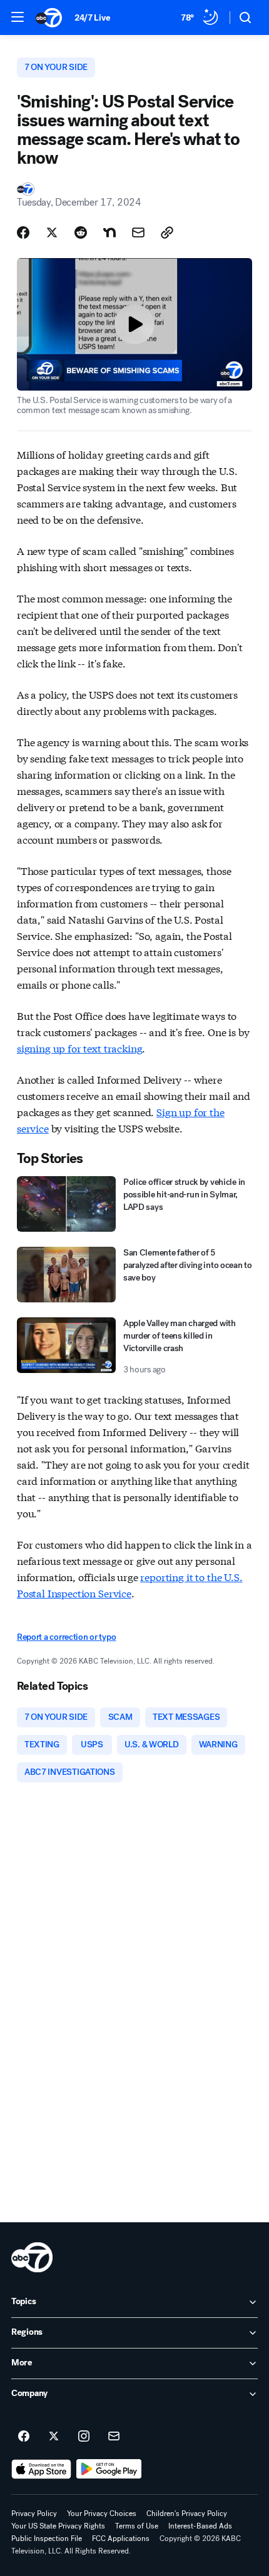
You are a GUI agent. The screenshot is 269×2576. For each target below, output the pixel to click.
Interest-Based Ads (200, 2526)
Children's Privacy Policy (187, 2514)
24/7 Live (92, 18)
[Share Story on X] (52, 232)
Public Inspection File (47, 2539)
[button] (18, 17)
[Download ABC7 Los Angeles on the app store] (41, 2469)
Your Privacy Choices (102, 2514)
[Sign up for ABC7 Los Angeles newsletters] (114, 2437)
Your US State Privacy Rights (58, 2526)
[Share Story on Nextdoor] (109, 232)
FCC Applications (121, 2539)
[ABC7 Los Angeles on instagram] (84, 2437)
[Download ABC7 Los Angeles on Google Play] (109, 2469)
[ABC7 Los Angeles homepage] (49, 17)
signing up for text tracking (80, 1048)
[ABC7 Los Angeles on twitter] (54, 2437)
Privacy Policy (34, 2514)
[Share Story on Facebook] (23, 232)
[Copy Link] (167, 232)
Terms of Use (137, 2526)
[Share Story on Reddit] (81, 232)
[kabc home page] (32, 2257)
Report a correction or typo (66, 1637)
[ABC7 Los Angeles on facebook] (24, 2437)
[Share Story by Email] (138, 232)
